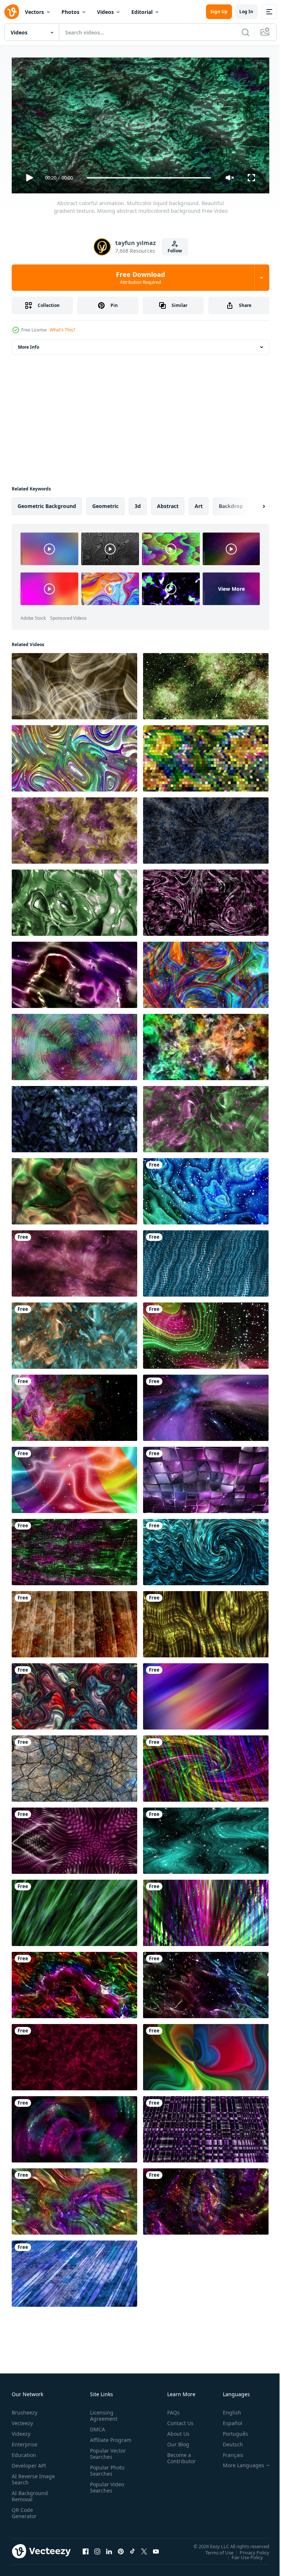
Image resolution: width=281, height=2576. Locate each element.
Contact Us (177, 2420)
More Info (29, 344)
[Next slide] (252, 503)
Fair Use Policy (242, 2554)
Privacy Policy (249, 2549)
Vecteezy (22, 2420)
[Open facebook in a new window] (86, 2549)
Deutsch (227, 2441)
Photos (70, 12)
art (199, 503)
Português (230, 2431)
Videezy (21, 2431)
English (226, 2410)
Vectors (34, 12)
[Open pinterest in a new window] (121, 2549)
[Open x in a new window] (144, 2549)
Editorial (142, 12)
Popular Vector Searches (106, 2457)
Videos (105, 12)
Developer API (29, 2463)
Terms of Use (214, 2549)
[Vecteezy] (12, 12)
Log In (246, 12)
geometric (105, 503)
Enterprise (25, 2441)
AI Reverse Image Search (29, 2476)
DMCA (96, 2426)
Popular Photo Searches (106, 2474)
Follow (175, 251)
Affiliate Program (99, 2440)
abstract (168, 503)
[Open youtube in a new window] (156, 2549)
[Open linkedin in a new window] (109, 2549)
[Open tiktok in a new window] (132, 2549)
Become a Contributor (179, 2455)
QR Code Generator (24, 2510)
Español (227, 2420)
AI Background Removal (30, 2493)
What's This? (62, 330)
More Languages (238, 2462)
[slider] (149, 178)
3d (138, 503)
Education (24, 2452)
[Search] (246, 32)
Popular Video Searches (106, 2491)
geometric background (47, 503)
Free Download (140, 278)
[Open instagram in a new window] (97, 2549)
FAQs (171, 2410)
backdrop (231, 503)
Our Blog (175, 2441)
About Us (175, 2431)
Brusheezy (25, 2410)
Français (228, 2452)
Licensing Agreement (102, 2413)
